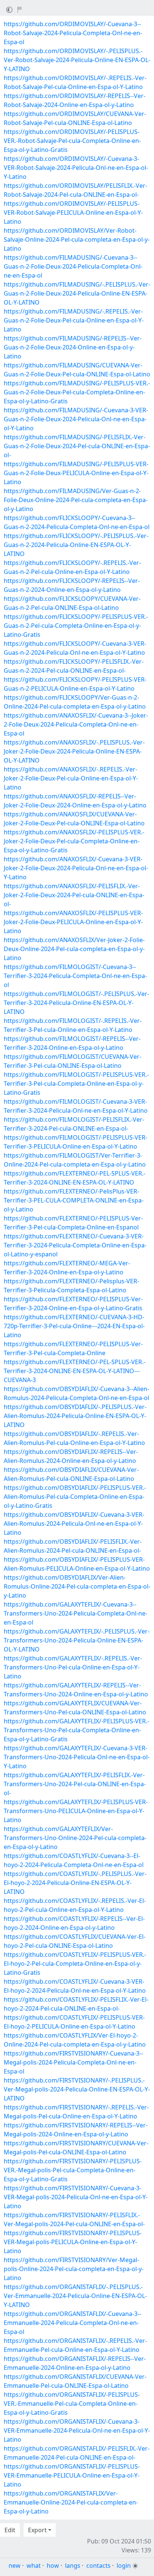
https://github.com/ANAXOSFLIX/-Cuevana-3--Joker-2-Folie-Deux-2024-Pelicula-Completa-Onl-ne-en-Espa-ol (76, 724)
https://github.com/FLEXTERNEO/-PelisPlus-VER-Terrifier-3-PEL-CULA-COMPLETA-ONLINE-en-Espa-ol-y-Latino (74, 1200)
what (34, 2566)
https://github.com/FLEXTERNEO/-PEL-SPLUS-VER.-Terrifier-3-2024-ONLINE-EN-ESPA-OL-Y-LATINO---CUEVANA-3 (75, 1371)
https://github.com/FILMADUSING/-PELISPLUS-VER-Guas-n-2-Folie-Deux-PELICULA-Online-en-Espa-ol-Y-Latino (76, 473)
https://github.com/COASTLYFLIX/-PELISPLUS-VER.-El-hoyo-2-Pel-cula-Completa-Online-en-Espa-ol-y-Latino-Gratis (75, 1964)
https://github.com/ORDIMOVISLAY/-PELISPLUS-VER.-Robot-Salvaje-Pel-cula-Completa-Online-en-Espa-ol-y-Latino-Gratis (72, 141)
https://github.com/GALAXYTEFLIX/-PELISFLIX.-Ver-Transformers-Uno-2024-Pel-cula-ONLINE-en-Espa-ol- (75, 1784)
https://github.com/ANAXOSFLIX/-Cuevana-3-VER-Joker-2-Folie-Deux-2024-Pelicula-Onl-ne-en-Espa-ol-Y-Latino (76, 868)
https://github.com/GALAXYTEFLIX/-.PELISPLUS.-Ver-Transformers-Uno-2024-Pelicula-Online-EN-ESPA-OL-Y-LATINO (77, 1640)
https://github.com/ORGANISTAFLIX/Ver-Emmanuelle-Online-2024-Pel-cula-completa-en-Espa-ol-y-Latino (71, 2502)
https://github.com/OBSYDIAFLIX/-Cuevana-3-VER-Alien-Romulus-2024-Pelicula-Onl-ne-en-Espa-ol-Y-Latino (74, 1524)
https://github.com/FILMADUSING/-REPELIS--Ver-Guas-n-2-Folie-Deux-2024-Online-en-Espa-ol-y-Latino (73, 347)
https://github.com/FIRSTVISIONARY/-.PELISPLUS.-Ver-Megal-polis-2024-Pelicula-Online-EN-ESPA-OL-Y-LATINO (77, 2089)
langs (73, 2566)
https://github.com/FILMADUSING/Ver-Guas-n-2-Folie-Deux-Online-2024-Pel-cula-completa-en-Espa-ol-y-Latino (76, 500)
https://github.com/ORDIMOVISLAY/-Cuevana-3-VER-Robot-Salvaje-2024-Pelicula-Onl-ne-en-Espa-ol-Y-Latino (76, 168)
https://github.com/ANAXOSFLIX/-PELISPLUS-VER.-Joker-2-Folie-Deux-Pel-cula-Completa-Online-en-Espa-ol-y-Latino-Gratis (74, 841)
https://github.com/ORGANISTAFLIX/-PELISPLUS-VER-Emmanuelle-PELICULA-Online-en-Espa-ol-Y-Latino (72, 2475)
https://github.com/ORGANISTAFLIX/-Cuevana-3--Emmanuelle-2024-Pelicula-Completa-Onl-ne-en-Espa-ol (73, 2323)
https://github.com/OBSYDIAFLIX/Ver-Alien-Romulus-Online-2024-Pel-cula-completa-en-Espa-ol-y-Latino (77, 1586)
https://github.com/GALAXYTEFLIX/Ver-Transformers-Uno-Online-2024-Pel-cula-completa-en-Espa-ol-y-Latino (75, 1838)
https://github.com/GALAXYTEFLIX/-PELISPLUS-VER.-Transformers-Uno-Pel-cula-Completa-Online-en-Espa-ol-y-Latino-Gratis (76, 1730)
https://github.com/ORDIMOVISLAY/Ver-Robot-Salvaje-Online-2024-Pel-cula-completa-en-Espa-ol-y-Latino (77, 239)
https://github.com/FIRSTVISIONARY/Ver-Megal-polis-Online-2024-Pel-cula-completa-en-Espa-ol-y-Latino (74, 2269)
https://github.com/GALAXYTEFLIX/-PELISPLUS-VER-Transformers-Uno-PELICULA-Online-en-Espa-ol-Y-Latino (76, 1811)
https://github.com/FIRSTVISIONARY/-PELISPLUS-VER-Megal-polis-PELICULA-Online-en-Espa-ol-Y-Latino (73, 2242)
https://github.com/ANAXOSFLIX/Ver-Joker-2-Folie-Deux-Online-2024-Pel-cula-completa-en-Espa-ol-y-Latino (74, 949)
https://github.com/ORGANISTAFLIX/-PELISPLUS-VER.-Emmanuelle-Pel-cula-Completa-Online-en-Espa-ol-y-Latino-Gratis (72, 2404)
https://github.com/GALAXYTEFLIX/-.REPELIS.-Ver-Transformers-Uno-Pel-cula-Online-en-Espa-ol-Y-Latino (73, 1667)
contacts (98, 2566)
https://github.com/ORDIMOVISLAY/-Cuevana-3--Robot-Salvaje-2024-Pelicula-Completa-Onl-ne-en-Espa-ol (73, 33)
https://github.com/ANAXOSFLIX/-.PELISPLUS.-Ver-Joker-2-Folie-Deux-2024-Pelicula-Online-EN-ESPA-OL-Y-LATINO (74, 751)
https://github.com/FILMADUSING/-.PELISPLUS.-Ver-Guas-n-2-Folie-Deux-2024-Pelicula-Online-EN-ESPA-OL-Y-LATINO (77, 293)
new (15, 2566)
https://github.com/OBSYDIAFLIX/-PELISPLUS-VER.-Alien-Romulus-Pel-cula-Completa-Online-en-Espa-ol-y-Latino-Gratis (75, 1497)
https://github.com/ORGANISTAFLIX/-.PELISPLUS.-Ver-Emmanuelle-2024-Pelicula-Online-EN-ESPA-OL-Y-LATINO (75, 2296)
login (124, 2566)
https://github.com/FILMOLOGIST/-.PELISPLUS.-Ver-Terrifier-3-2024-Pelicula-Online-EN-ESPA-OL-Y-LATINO (76, 1003)
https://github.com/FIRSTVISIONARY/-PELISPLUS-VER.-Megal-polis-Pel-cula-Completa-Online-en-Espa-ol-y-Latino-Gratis (73, 2170)
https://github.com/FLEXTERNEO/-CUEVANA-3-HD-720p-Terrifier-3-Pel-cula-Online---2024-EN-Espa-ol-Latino (74, 1326)
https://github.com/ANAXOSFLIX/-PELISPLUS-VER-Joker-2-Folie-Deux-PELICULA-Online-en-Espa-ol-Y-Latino (73, 922)
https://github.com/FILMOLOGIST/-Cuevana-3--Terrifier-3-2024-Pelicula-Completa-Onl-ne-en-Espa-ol (75, 976)
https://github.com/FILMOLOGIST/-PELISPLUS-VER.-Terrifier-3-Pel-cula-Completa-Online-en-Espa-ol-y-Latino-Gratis (76, 1084)
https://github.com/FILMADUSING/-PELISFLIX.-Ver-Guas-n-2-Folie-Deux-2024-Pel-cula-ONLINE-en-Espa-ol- (77, 446)
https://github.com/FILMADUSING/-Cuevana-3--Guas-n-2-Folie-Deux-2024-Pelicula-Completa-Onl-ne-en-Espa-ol (73, 266)
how (53, 2566)
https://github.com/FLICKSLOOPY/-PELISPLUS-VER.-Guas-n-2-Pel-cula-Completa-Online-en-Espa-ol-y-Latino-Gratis (76, 626)
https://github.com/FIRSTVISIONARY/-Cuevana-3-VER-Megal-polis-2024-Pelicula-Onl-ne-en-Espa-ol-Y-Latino (76, 2197)
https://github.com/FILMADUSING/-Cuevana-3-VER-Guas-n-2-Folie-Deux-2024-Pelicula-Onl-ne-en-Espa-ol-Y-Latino (76, 419)
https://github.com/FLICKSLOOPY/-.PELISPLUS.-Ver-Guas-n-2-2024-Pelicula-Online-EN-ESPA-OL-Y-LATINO (76, 545)
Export (37, 2530)
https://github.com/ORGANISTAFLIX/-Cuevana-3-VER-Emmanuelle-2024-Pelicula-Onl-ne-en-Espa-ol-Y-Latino (77, 2430)
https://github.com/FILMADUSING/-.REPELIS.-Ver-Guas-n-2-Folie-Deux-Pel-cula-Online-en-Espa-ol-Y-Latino (74, 320)
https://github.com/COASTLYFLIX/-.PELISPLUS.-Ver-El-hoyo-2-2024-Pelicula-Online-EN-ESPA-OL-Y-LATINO (75, 1883)
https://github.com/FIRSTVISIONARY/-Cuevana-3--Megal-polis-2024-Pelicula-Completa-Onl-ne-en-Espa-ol (73, 2062)
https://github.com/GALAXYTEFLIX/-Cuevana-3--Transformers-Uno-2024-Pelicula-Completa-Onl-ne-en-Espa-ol (76, 1613)
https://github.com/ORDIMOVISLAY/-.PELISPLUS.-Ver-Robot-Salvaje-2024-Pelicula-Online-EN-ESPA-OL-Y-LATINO (77, 60)
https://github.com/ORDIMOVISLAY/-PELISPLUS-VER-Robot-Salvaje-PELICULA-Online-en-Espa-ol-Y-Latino (73, 213)
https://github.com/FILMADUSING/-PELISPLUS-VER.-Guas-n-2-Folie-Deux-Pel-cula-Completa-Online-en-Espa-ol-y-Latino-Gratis (77, 392)
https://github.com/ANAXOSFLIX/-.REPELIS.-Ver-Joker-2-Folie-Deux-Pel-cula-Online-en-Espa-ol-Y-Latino (71, 778)
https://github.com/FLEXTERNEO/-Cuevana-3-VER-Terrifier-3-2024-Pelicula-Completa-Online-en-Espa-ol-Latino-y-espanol (75, 1245)
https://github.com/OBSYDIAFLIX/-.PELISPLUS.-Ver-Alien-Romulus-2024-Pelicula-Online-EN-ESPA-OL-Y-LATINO (75, 1416)
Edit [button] (10, 2530)
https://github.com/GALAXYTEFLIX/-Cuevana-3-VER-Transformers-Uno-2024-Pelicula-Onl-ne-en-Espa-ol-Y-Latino (77, 1757)
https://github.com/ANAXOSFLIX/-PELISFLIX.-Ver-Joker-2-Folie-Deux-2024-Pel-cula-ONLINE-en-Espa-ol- (74, 895)
